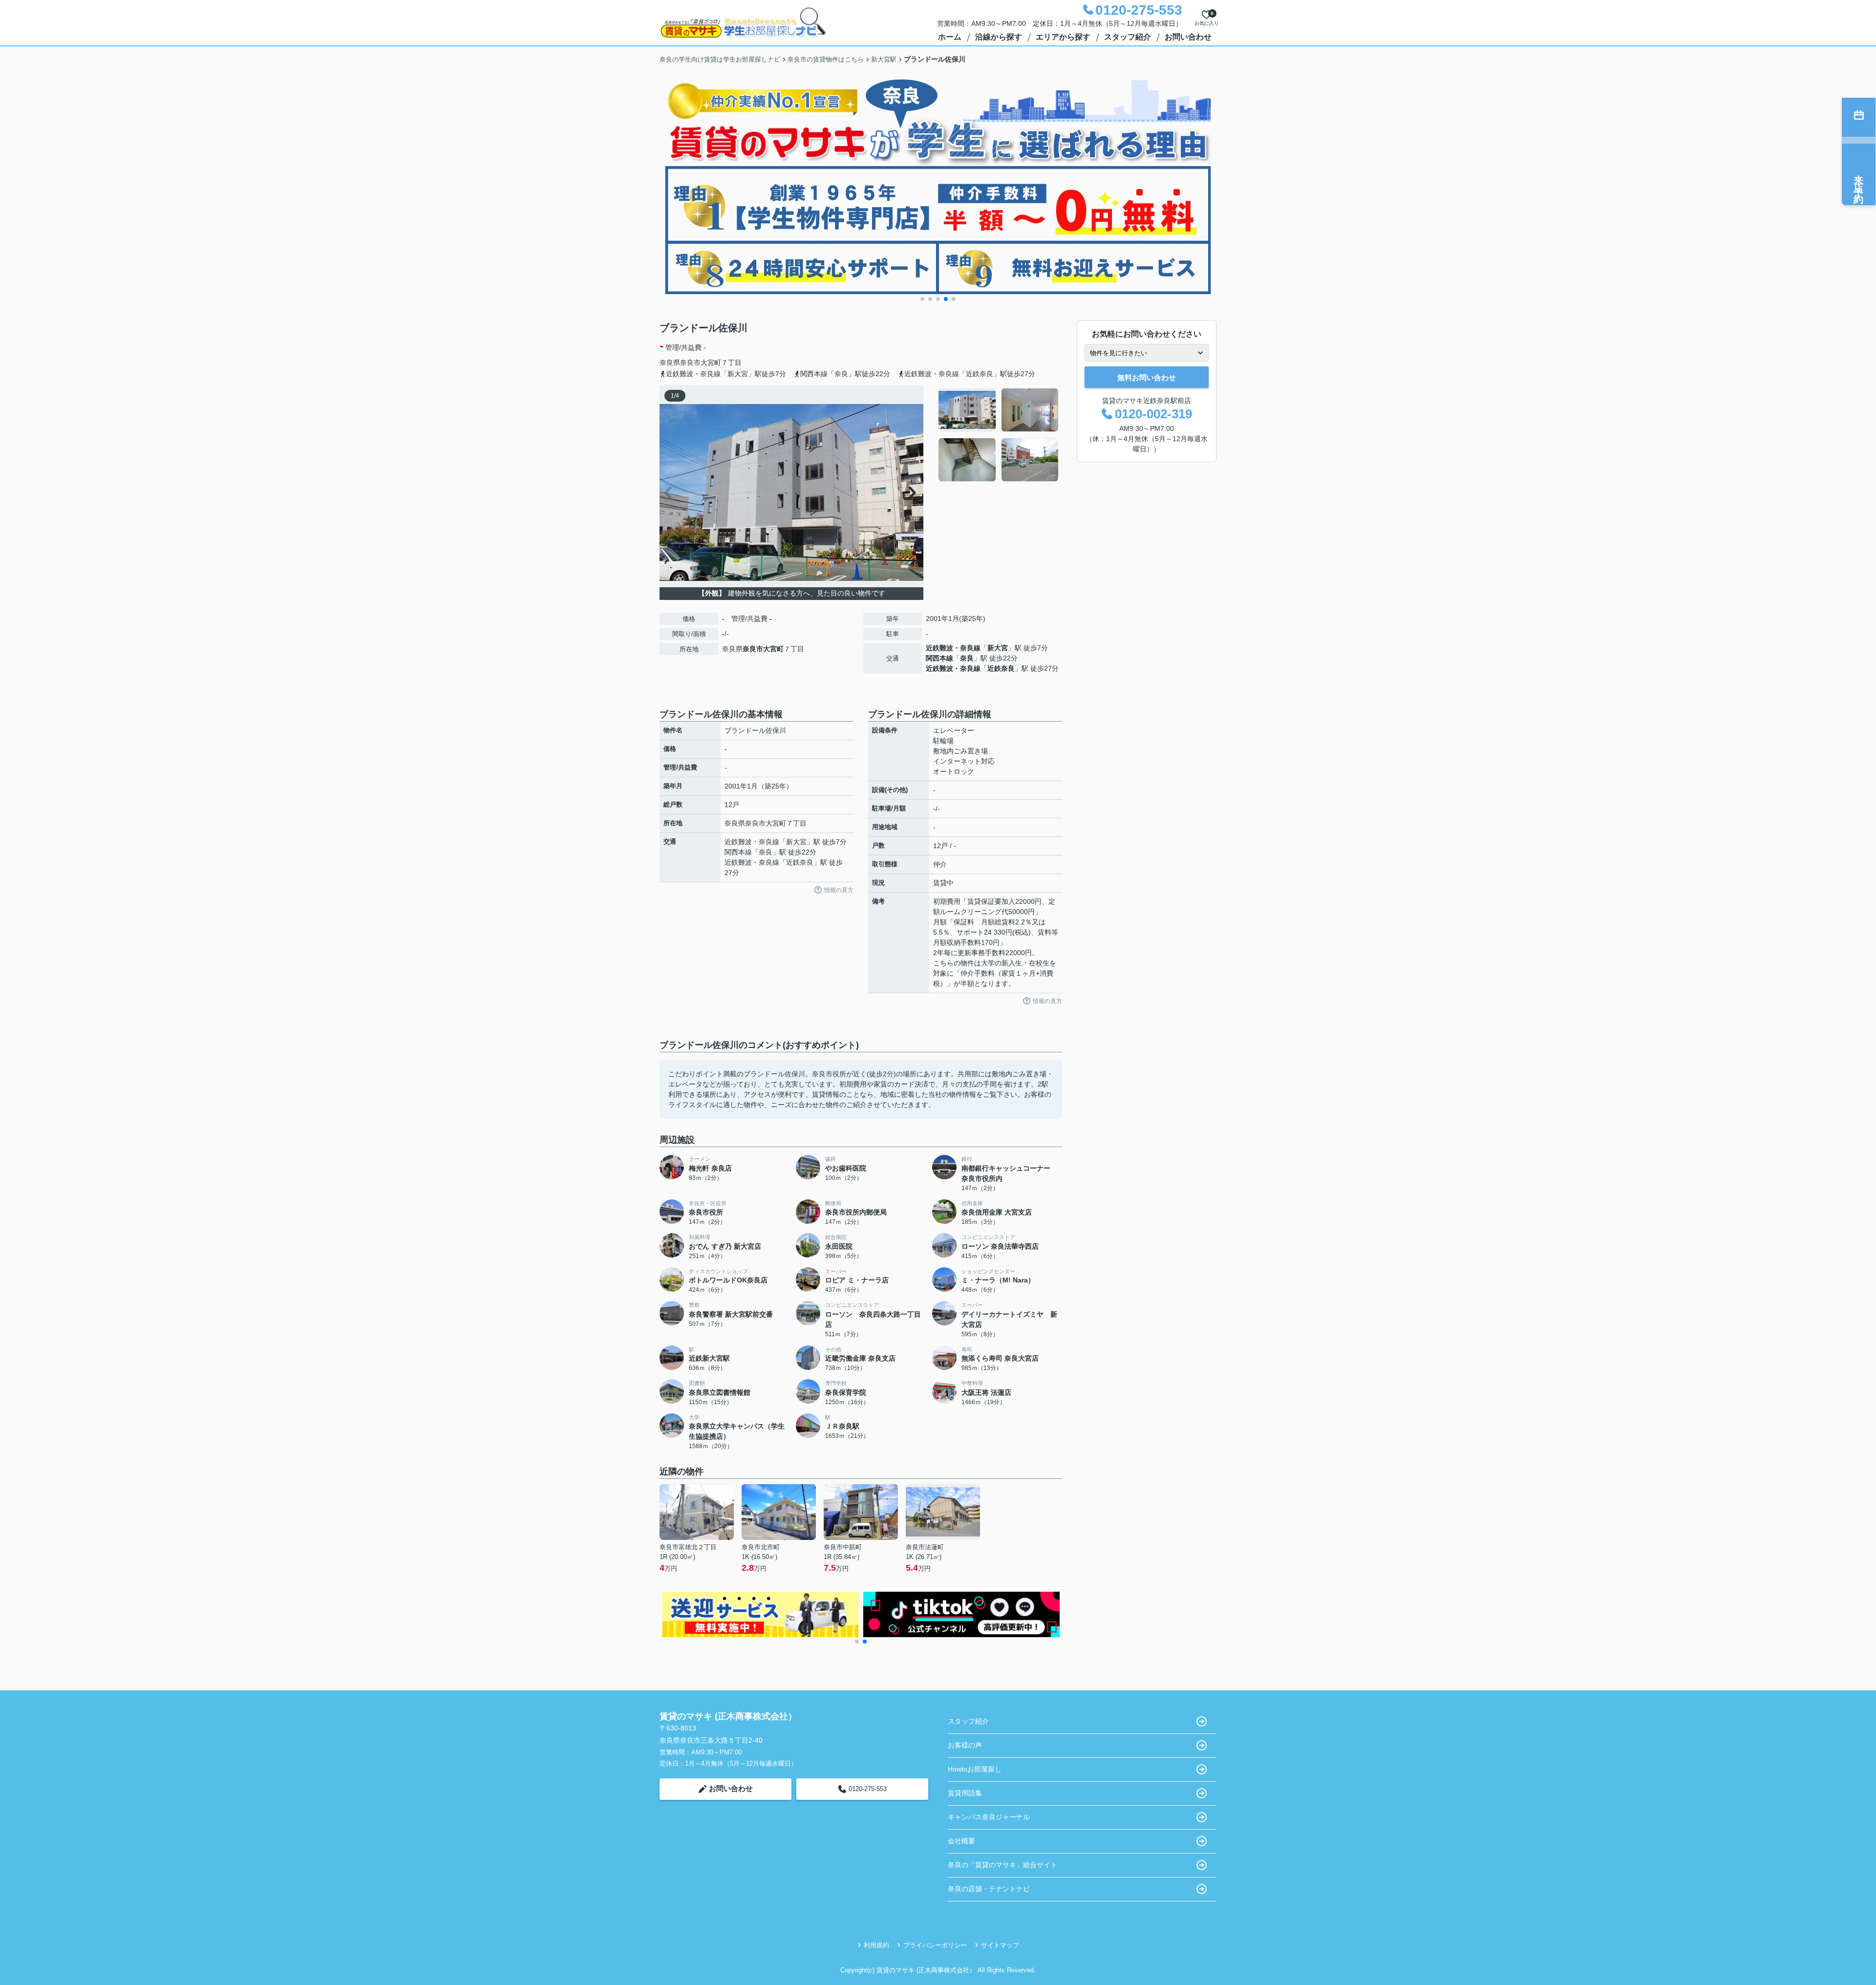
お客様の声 (965, 1745)
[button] (922, 299)
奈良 (967, 658)
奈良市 (690, 363)
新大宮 (998, 648)
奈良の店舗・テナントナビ (989, 1889)
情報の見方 (839, 890)
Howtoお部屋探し (975, 1769)
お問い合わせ (1188, 37)
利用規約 (876, 1945)
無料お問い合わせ (1147, 377)
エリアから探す (1063, 37)
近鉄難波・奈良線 (953, 648)
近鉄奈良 (1001, 668)
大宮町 (711, 363)
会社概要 (961, 1841)
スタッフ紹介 (1128, 37)
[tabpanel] (999, 435)
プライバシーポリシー (935, 1945)
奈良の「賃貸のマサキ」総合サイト (1002, 1865)
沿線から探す (999, 37)
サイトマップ (1000, 1945)
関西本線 (939, 658)
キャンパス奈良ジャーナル (989, 1817)
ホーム (950, 37)
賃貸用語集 (965, 1793)
